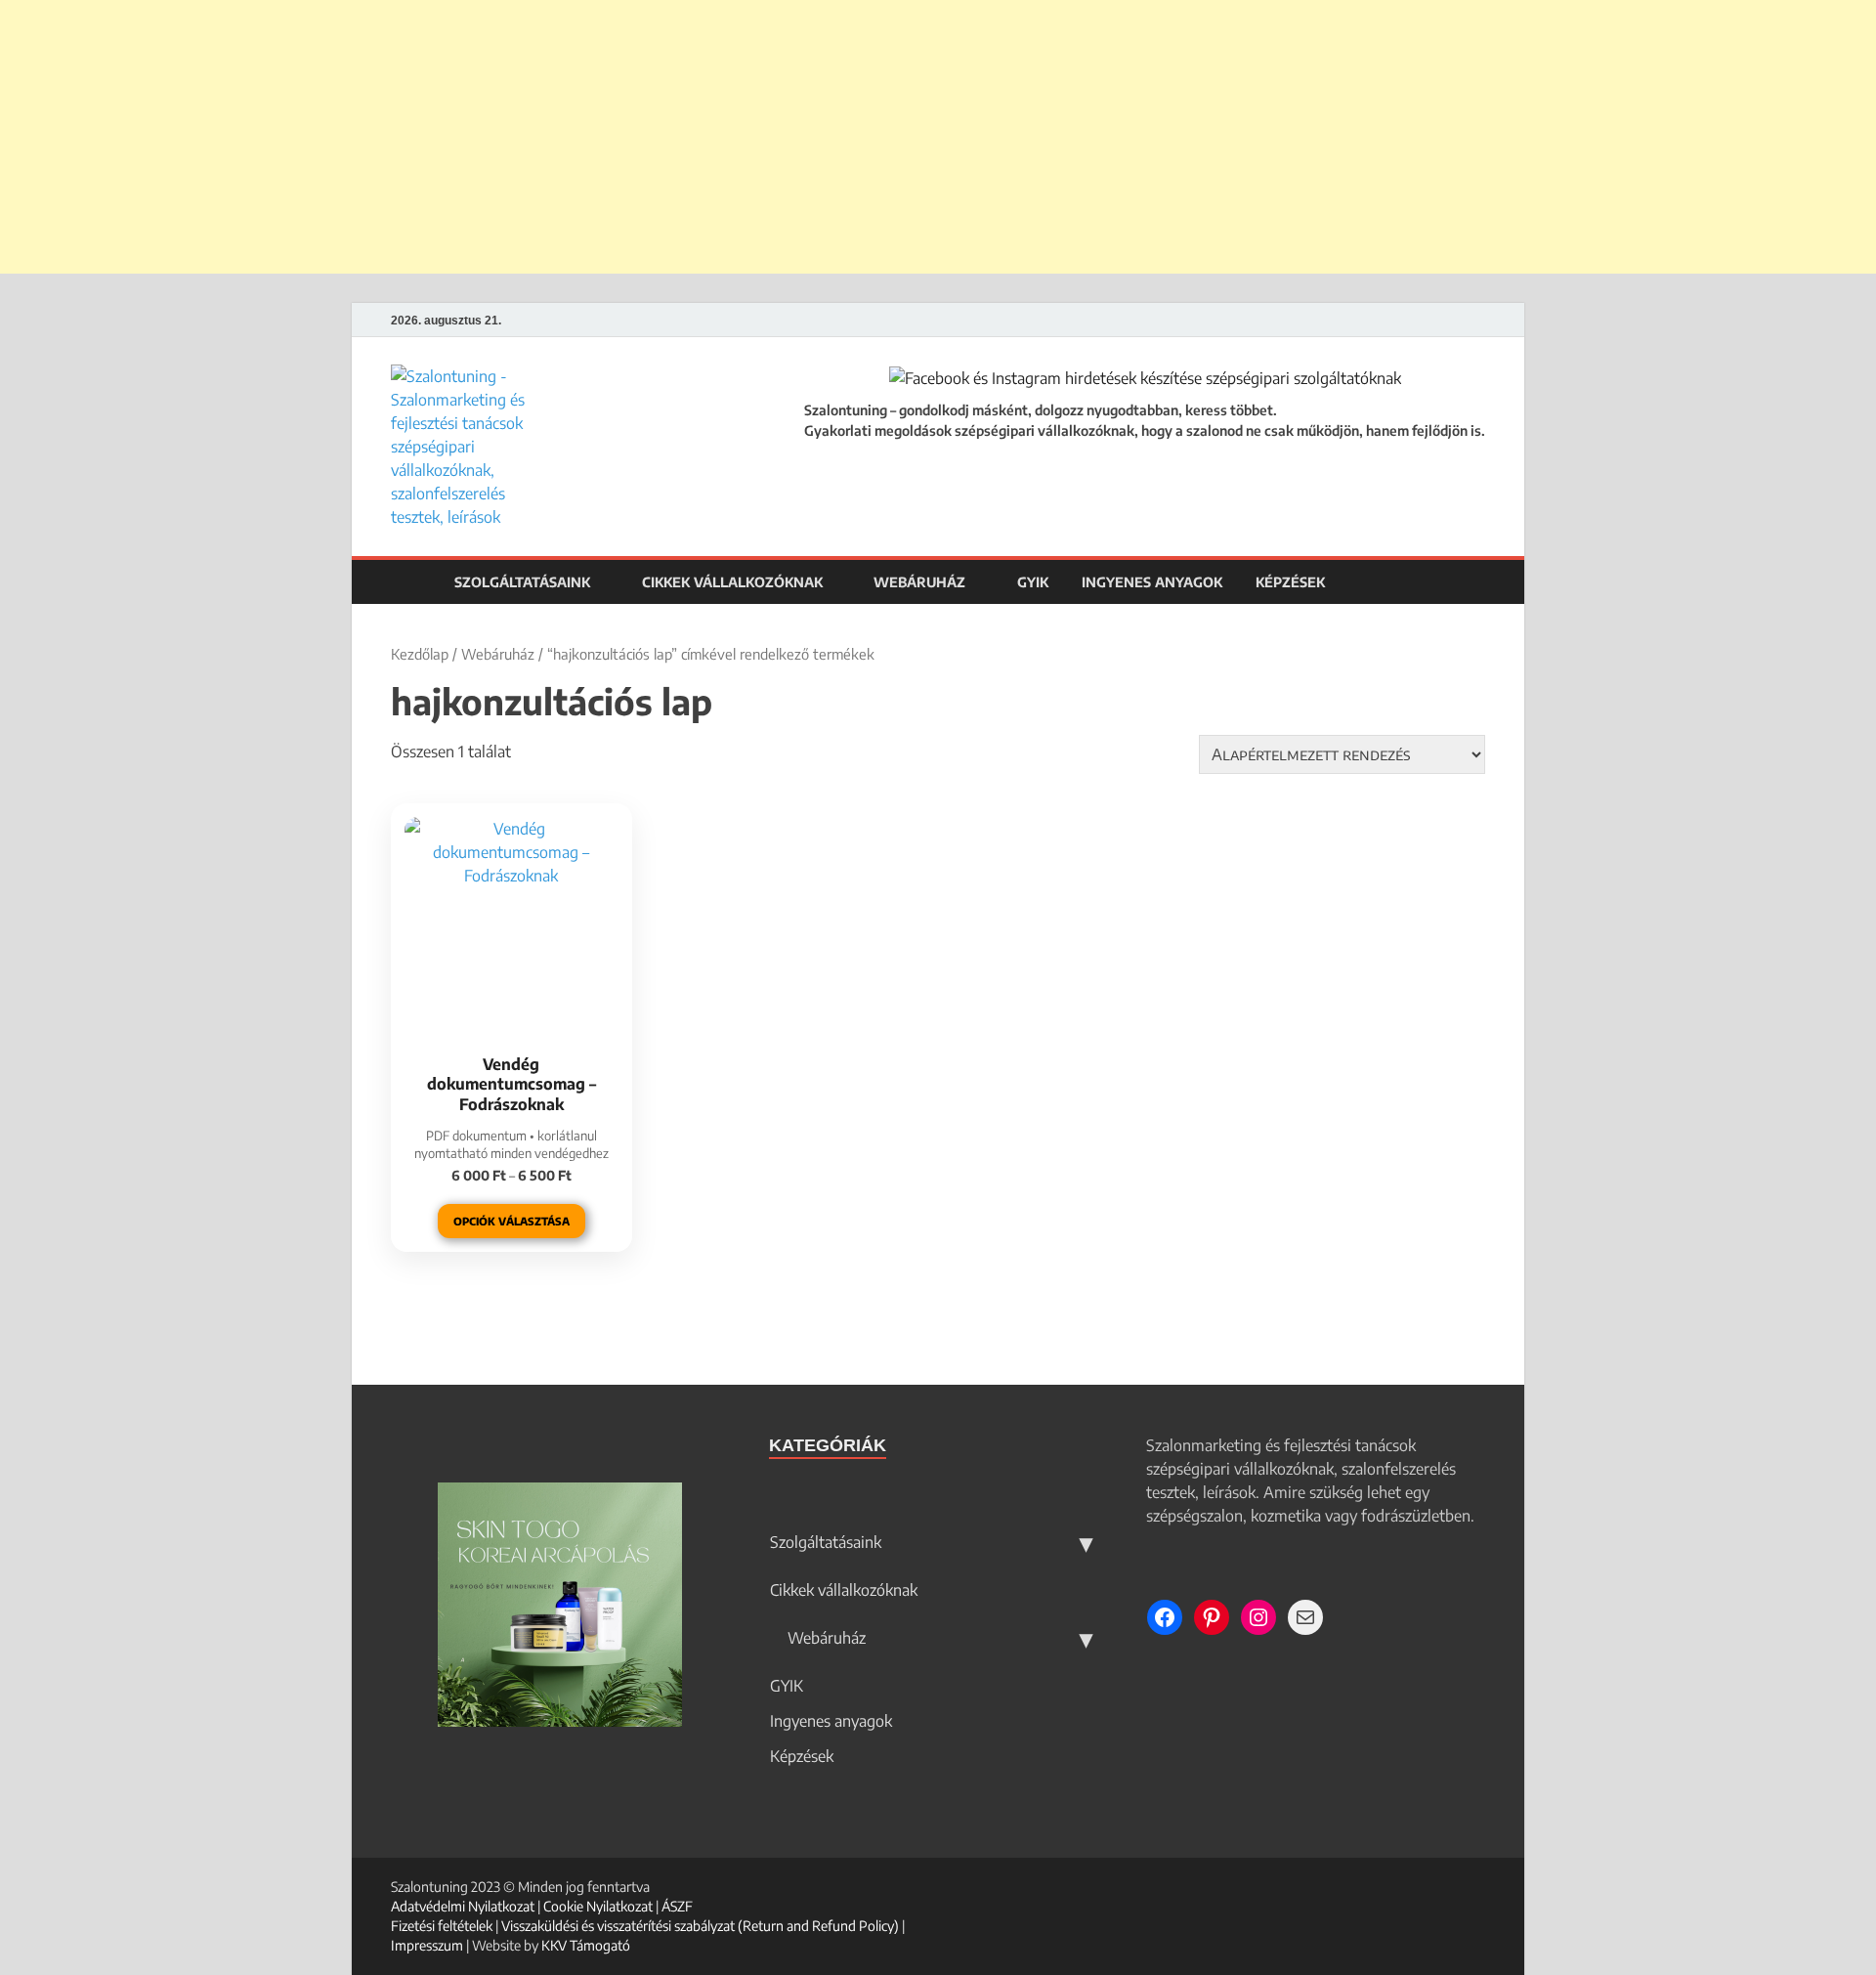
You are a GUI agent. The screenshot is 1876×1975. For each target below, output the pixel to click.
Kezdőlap (420, 654)
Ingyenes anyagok (1152, 582)
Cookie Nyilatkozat (598, 1906)
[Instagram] (1480, 321)
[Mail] (1305, 1617)
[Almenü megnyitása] (1086, 1542)
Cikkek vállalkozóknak (732, 582)
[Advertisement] (938, 137)
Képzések (1290, 582)
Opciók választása (512, 1221)
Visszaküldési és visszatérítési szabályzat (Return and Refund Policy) (700, 1926)
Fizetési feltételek (442, 1926)
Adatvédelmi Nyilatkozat (463, 1906)
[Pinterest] (1455, 321)
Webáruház (917, 582)
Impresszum (427, 1945)
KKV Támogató (586, 1945)
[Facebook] (1431, 321)
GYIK (1033, 582)
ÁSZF (677, 1906)
